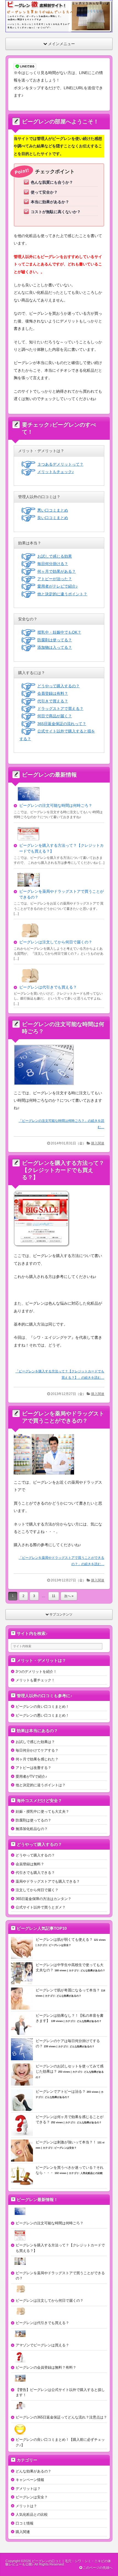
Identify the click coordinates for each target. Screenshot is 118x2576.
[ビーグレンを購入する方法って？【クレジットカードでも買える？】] (44, 1249)
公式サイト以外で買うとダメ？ (41, 1907)
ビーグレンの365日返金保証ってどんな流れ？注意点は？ (61, 2417)
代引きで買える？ (53, 701)
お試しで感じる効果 (55, 556)
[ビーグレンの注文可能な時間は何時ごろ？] (46, 1086)
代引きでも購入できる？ (35, 1873)
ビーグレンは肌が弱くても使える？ (64, 1940)
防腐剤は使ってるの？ (33, 1820)
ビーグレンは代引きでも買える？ (48, 987)
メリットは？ (26, 2506)
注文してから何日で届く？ (37, 1890)
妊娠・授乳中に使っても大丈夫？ (42, 1811)
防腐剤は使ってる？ (55, 640)
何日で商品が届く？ (55, 716)
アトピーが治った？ (55, 579)
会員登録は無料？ (30, 1864)
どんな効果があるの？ (93, 1970)
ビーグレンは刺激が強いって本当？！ (66, 2142)
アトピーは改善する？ (33, 1768)
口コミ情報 (25, 2523)
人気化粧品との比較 (92, 2173)
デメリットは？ (28, 2489)
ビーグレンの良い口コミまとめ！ (42, 1707)
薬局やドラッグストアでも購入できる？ (48, 1881)
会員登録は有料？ (53, 693)
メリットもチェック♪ (56, 472)
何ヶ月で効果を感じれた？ (37, 1759)
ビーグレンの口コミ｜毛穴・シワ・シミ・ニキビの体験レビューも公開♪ (58, 2563)
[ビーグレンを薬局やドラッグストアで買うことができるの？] (46, 1476)
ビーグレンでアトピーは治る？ (61, 2092)
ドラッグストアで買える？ (60, 709)
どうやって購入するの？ (58, 686)
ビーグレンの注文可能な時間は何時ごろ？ (56, 805)
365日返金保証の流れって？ (62, 724)
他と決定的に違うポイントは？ (41, 1785)
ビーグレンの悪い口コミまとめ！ (42, 1715)
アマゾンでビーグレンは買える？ (42, 2345)
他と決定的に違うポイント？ (62, 594)
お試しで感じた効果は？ (35, 1742)
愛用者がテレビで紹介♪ (57, 586)
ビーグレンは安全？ (60, 1945)
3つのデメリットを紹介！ (36, 1672)
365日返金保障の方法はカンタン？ (43, 1899)
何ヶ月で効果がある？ (57, 571)
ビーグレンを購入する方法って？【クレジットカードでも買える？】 (63, 1170)
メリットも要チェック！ (35, 1680)
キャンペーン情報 (30, 2480)
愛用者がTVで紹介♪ (31, 1776)
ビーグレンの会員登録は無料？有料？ (46, 2367)
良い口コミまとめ (53, 518)
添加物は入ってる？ (55, 647)
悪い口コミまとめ (53, 510)
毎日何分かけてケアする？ (37, 1750)
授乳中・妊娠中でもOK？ (59, 632)
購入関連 (98, 1143)
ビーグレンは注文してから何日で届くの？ (56, 942)
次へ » (69, 1596)
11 (54, 1596)
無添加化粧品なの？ (32, 1829)
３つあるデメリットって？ (60, 464)
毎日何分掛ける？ (53, 564)
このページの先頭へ (97, 2568)
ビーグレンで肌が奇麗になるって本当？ (68, 1990)
